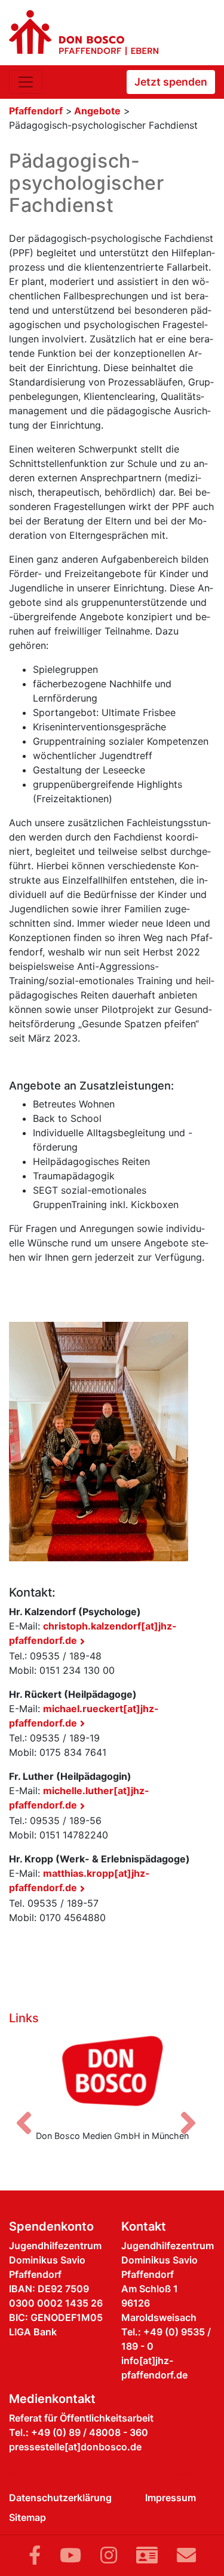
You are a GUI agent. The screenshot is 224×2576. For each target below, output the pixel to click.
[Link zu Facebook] (35, 2555)
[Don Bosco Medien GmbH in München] (112, 2075)
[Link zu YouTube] (70, 2555)
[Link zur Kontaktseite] (147, 2555)
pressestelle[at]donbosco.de (75, 2447)
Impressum (171, 2498)
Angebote (97, 111)
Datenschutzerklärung (60, 2498)
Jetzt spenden (171, 82)
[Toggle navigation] (26, 82)
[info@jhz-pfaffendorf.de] (186, 2555)
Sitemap (27, 2517)
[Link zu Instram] (109, 2555)
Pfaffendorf (36, 111)
